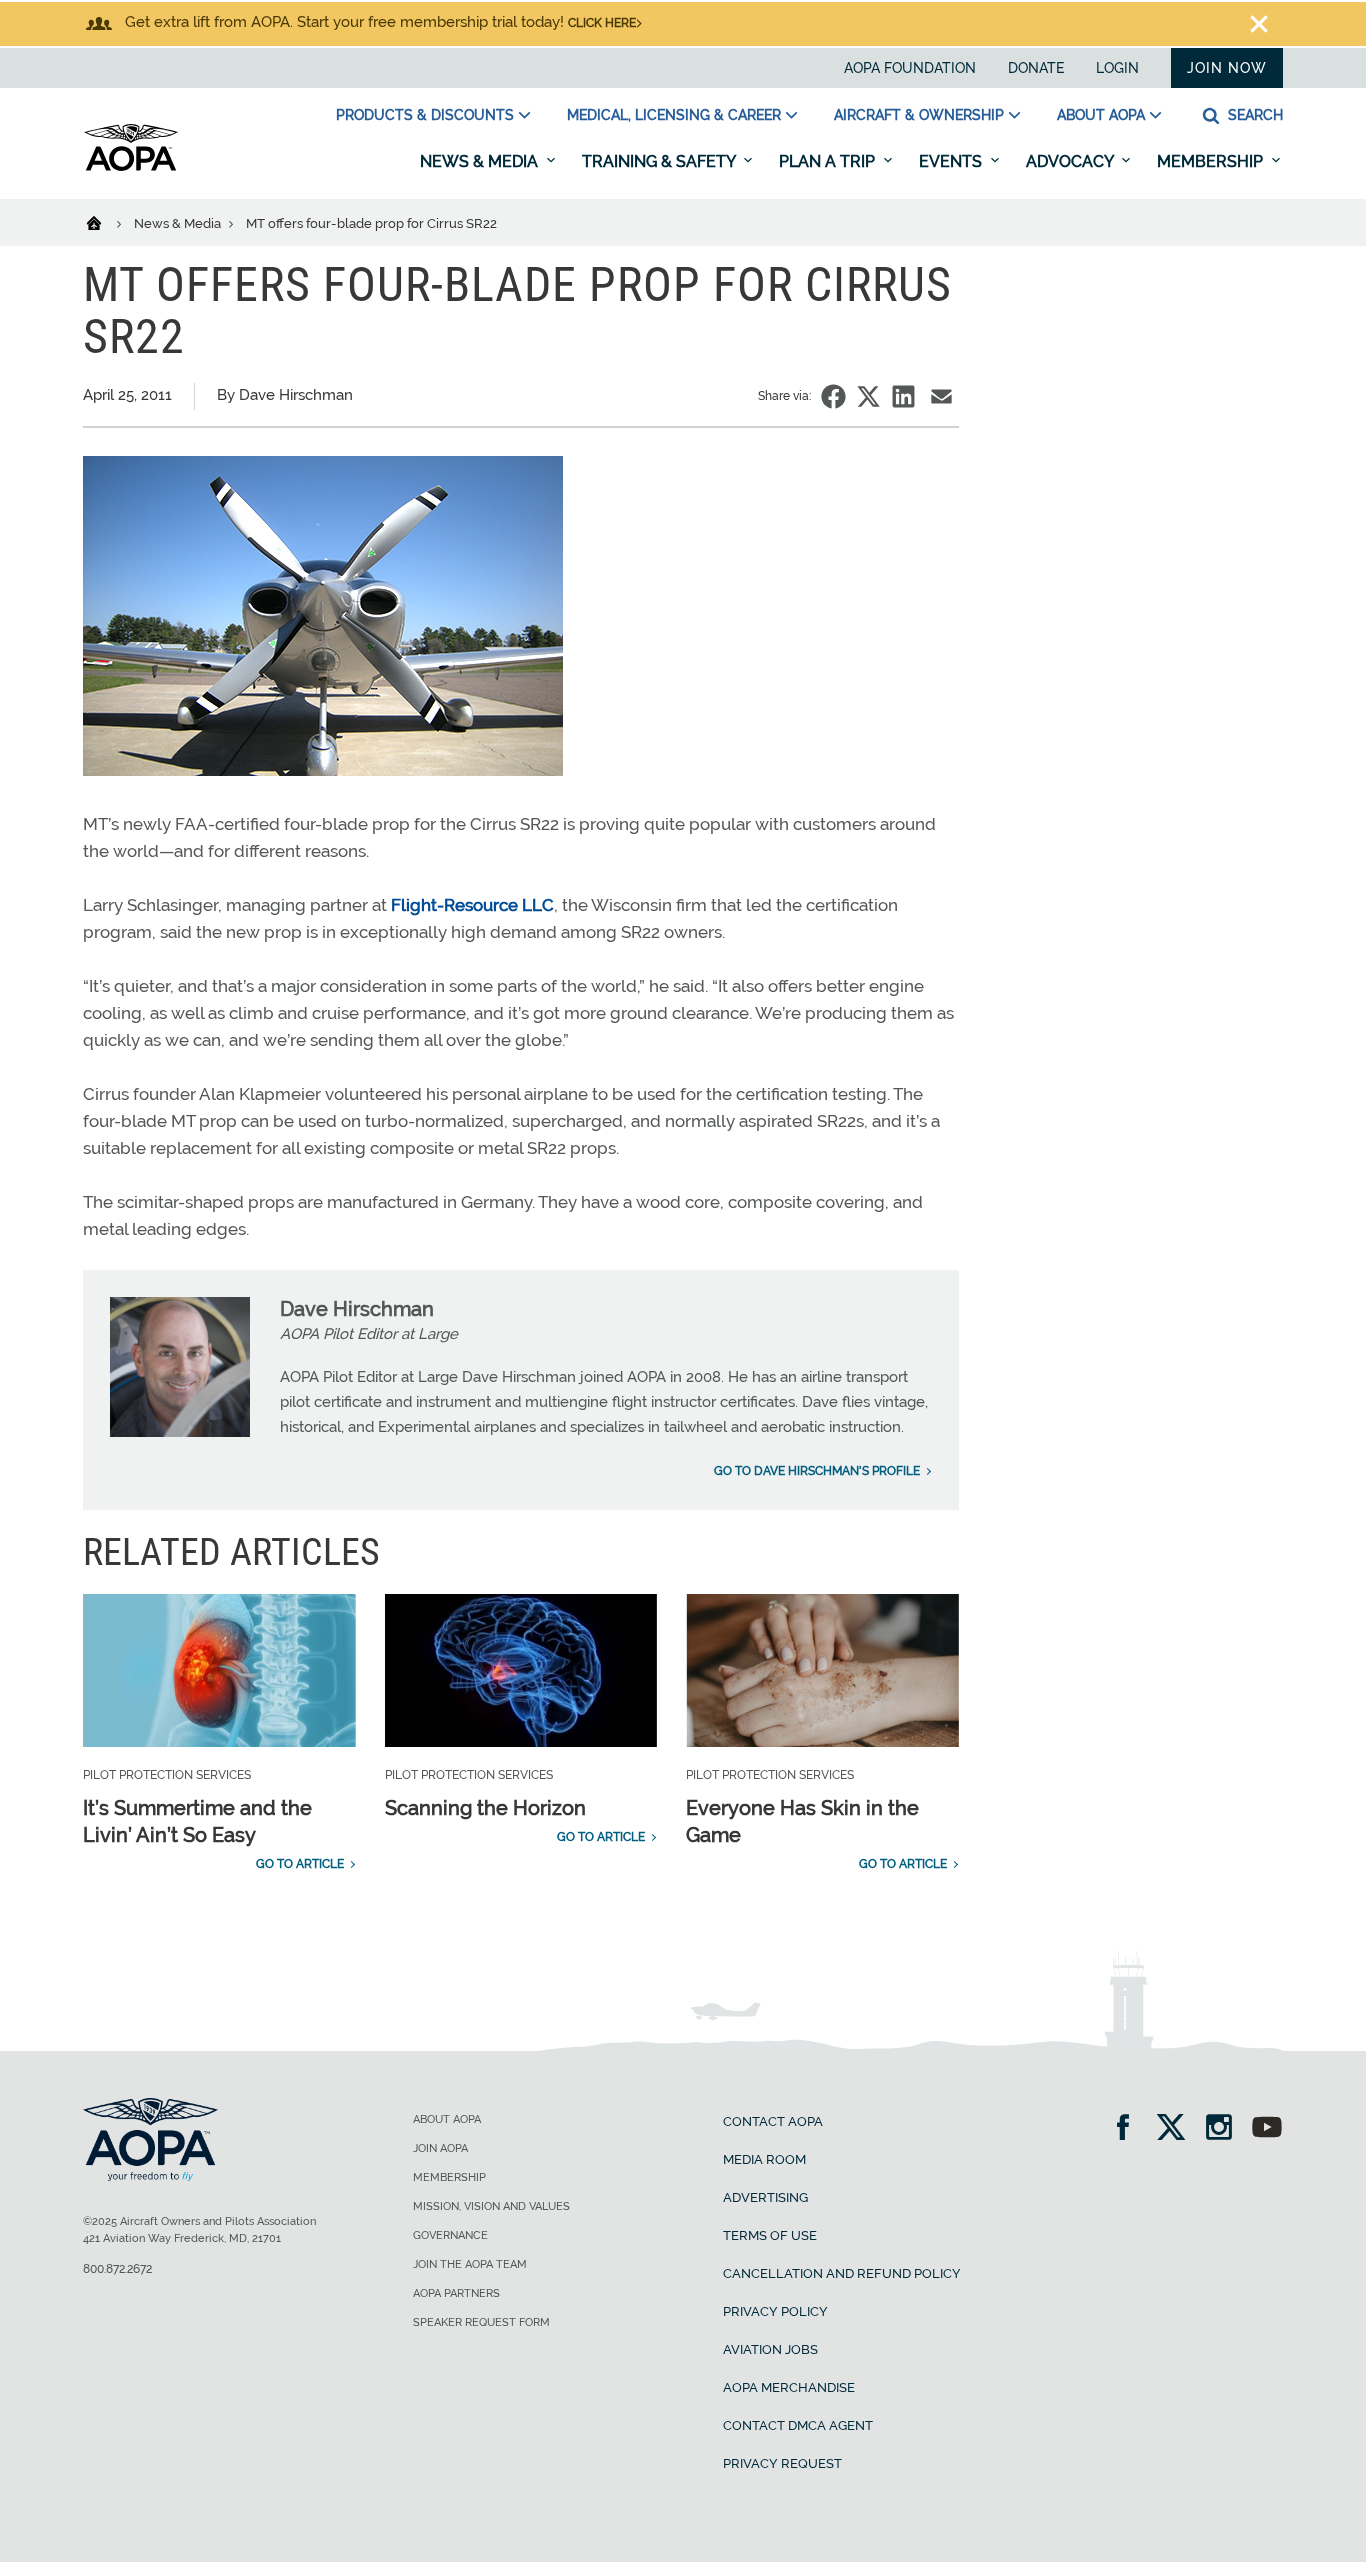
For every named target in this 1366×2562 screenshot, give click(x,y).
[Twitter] (1177, 2129)
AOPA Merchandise (789, 2387)
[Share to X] (868, 396)
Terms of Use (770, 2235)
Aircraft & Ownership (919, 115)
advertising (765, 2197)
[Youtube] (1267, 2129)
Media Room (764, 2159)
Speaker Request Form (481, 2322)
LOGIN (1117, 68)
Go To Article (300, 1864)
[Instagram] (1225, 2129)
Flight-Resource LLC (472, 905)
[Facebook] (1129, 2129)
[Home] (106, 222)
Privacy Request (782, 2463)
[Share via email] (941, 396)
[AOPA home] (131, 167)
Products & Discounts (425, 115)
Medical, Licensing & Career (674, 115)
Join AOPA (440, 2148)
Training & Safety (660, 161)
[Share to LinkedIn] (903, 396)
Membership (1212, 161)
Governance (450, 2235)
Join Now (1227, 68)
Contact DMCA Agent (798, 2425)
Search (1253, 115)
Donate (1036, 68)
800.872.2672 (117, 2269)
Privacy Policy (775, 2311)
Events (952, 161)
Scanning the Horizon (485, 1808)
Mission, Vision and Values (491, 2206)
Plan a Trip (829, 161)
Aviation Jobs (770, 2349)
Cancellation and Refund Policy (842, 2273)
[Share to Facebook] (833, 396)
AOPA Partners (456, 2293)
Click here (602, 23)
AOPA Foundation (910, 68)
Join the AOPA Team (470, 2264)
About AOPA (1101, 115)
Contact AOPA (773, 2121)
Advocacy (1071, 161)
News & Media (481, 161)
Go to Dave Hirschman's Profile (817, 1471)
